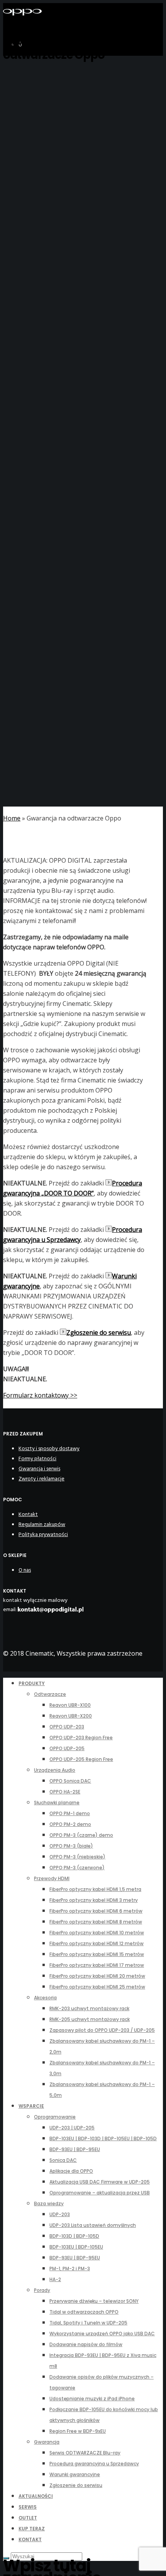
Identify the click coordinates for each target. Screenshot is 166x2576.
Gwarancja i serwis (39, 1469)
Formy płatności (37, 1458)
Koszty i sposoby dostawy (49, 1448)
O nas (25, 1570)
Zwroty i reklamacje (41, 1479)
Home (12, 818)
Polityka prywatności (43, 1534)
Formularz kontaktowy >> (40, 1395)
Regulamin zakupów (42, 1524)
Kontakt (28, 1514)
